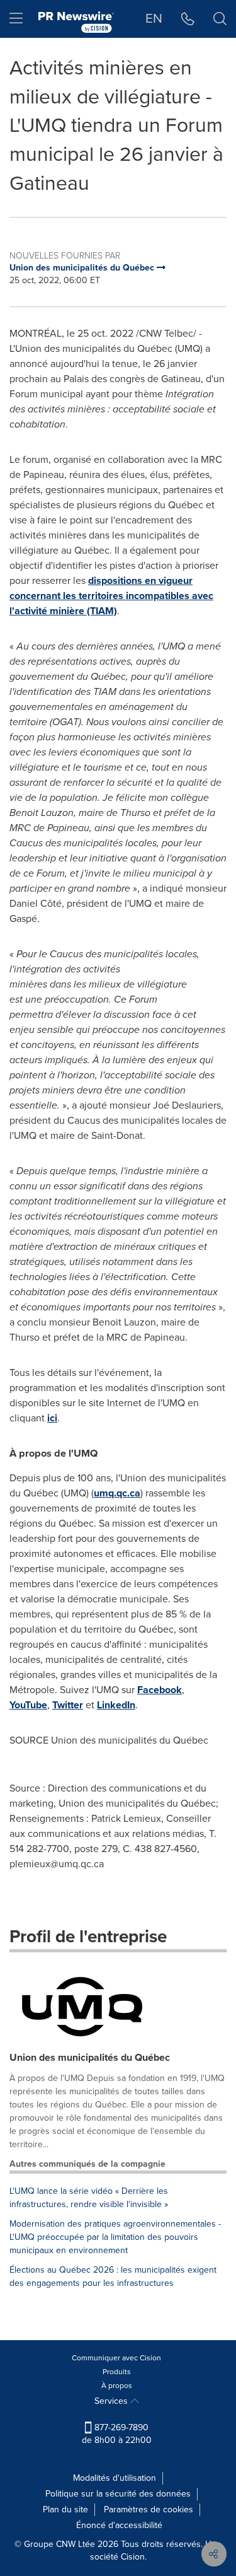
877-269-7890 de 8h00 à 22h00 (117, 2434)
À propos (117, 2386)
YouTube (28, 1705)
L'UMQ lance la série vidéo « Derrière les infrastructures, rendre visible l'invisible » (89, 2198)
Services (112, 2401)
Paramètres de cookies (149, 2509)
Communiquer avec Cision (116, 2358)
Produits (117, 2372)
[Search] (220, 19)
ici (52, 1418)
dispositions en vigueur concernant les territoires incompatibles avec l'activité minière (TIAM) (111, 596)
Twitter (68, 1705)
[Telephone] (188, 19)
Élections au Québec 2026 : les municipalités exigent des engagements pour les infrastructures (113, 2276)
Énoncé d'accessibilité (119, 2525)
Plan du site (65, 2509)
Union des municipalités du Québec (90, 2057)
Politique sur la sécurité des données (118, 2494)
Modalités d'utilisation (115, 2478)
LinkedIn (116, 1705)
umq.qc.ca (117, 1493)
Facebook (160, 1690)
